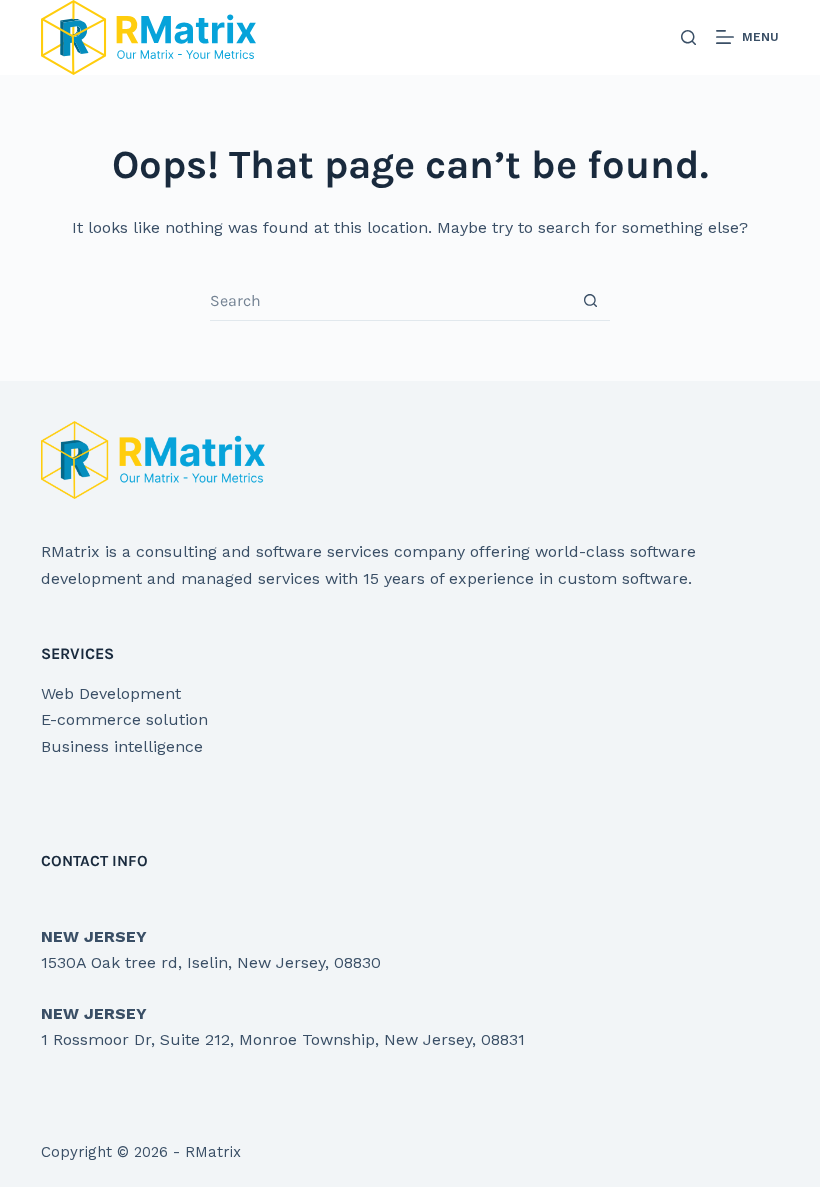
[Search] (688, 37)
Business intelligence (122, 746)
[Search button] (590, 300)
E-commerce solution (124, 719)
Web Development (111, 693)
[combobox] (390, 301)
